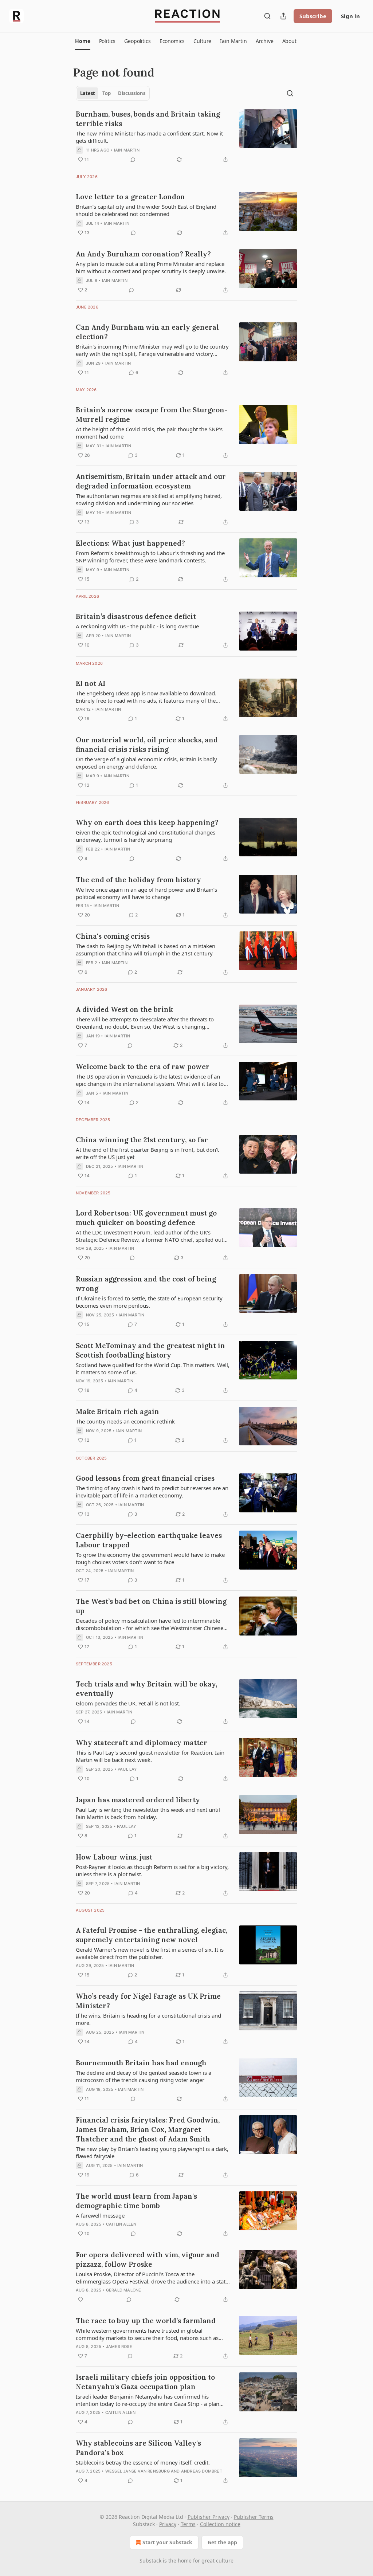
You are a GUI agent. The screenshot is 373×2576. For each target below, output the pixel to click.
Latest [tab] (88, 93)
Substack (150, 2561)
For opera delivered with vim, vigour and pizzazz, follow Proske (148, 2259)
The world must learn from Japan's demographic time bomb (136, 2201)
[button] (83, 41)
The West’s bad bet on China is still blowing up (151, 1606)
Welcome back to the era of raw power (143, 1067)
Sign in (350, 16)
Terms (188, 2524)
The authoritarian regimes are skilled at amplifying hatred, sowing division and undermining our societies (149, 499)
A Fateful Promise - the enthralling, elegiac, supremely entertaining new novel (152, 1935)
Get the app (222, 2542)
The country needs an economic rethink (125, 1421)
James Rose (119, 2347)
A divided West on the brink (124, 1009)
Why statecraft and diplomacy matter (142, 1743)
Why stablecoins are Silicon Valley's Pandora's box (138, 2448)
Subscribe (313, 16)
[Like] (81, 2300)
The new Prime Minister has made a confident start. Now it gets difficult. (149, 137)
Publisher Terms (254, 2517)
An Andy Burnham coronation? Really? (143, 254)
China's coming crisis (113, 936)
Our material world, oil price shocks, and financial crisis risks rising (147, 745)
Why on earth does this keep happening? (147, 822)
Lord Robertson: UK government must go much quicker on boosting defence (146, 1218)
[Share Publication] (283, 16)
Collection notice (220, 2524)
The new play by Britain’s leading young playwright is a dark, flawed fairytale (152, 2152)
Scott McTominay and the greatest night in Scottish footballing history (150, 1350)
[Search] (267, 16)
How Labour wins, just (114, 1857)
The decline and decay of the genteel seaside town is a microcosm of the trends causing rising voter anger (144, 2076)
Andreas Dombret (202, 2471)
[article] (186, 137)
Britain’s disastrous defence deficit (136, 616)
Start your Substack (167, 2542)
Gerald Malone (124, 2290)
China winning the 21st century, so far (142, 1140)
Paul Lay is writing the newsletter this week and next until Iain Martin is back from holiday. (148, 1813)
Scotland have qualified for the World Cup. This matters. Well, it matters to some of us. (153, 1368)
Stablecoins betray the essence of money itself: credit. (143, 2462)
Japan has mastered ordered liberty (138, 1800)
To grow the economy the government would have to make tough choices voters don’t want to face (150, 1558)
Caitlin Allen (121, 2224)
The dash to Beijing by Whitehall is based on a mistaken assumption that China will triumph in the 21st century (146, 950)
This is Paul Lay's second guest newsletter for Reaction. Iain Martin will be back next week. (150, 1756)
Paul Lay (127, 1769)
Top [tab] (107, 93)
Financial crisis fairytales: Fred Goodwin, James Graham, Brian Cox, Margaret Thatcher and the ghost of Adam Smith (148, 2129)
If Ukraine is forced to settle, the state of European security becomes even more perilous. (149, 1302)
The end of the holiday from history (138, 880)
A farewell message (100, 2215)
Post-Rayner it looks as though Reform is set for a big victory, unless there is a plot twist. (152, 1870)
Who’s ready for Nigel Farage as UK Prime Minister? (148, 2001)
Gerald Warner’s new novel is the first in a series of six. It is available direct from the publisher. (150, 1953)
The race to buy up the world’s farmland (146, 2321)
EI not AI (91, 683)
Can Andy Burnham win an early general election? (147, 332)
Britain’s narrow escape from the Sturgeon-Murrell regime (152, 415)
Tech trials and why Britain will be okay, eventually (146, 1689)
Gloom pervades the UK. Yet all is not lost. (128, 1703)
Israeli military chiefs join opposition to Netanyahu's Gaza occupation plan (145, 2382)
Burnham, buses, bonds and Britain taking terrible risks (148, 119)
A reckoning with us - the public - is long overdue (137, 626)
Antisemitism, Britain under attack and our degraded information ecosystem (151, 481)
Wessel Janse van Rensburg (138, 2471)
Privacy (168, 2524)
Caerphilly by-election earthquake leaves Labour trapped (149, 1540)
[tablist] (113, 93)
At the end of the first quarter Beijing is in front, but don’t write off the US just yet (147, 1153)
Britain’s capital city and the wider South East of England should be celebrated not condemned (146, 210)
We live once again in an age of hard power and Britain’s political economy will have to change (146, 893)
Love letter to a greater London (130, 197)
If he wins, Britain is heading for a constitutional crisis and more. (148, 2019)
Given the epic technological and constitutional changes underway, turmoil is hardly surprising (146, 836)
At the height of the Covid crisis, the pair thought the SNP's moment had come (149, 433)
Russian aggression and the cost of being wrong (146, 1284)
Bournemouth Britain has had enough (141, 2063)
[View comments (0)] (133, 160)
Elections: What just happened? (130, 543)
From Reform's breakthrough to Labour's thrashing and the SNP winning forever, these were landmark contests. (150, 557)
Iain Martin (127, 150)
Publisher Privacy (209, 2517)
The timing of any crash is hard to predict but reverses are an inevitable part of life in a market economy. (152, 1492)
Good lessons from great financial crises (145, 1478)
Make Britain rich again (117, 1411)
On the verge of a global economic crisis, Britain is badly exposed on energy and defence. (146, 763)
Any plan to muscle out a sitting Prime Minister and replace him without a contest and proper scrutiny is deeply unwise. (151, 267)
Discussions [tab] (132, 93)
